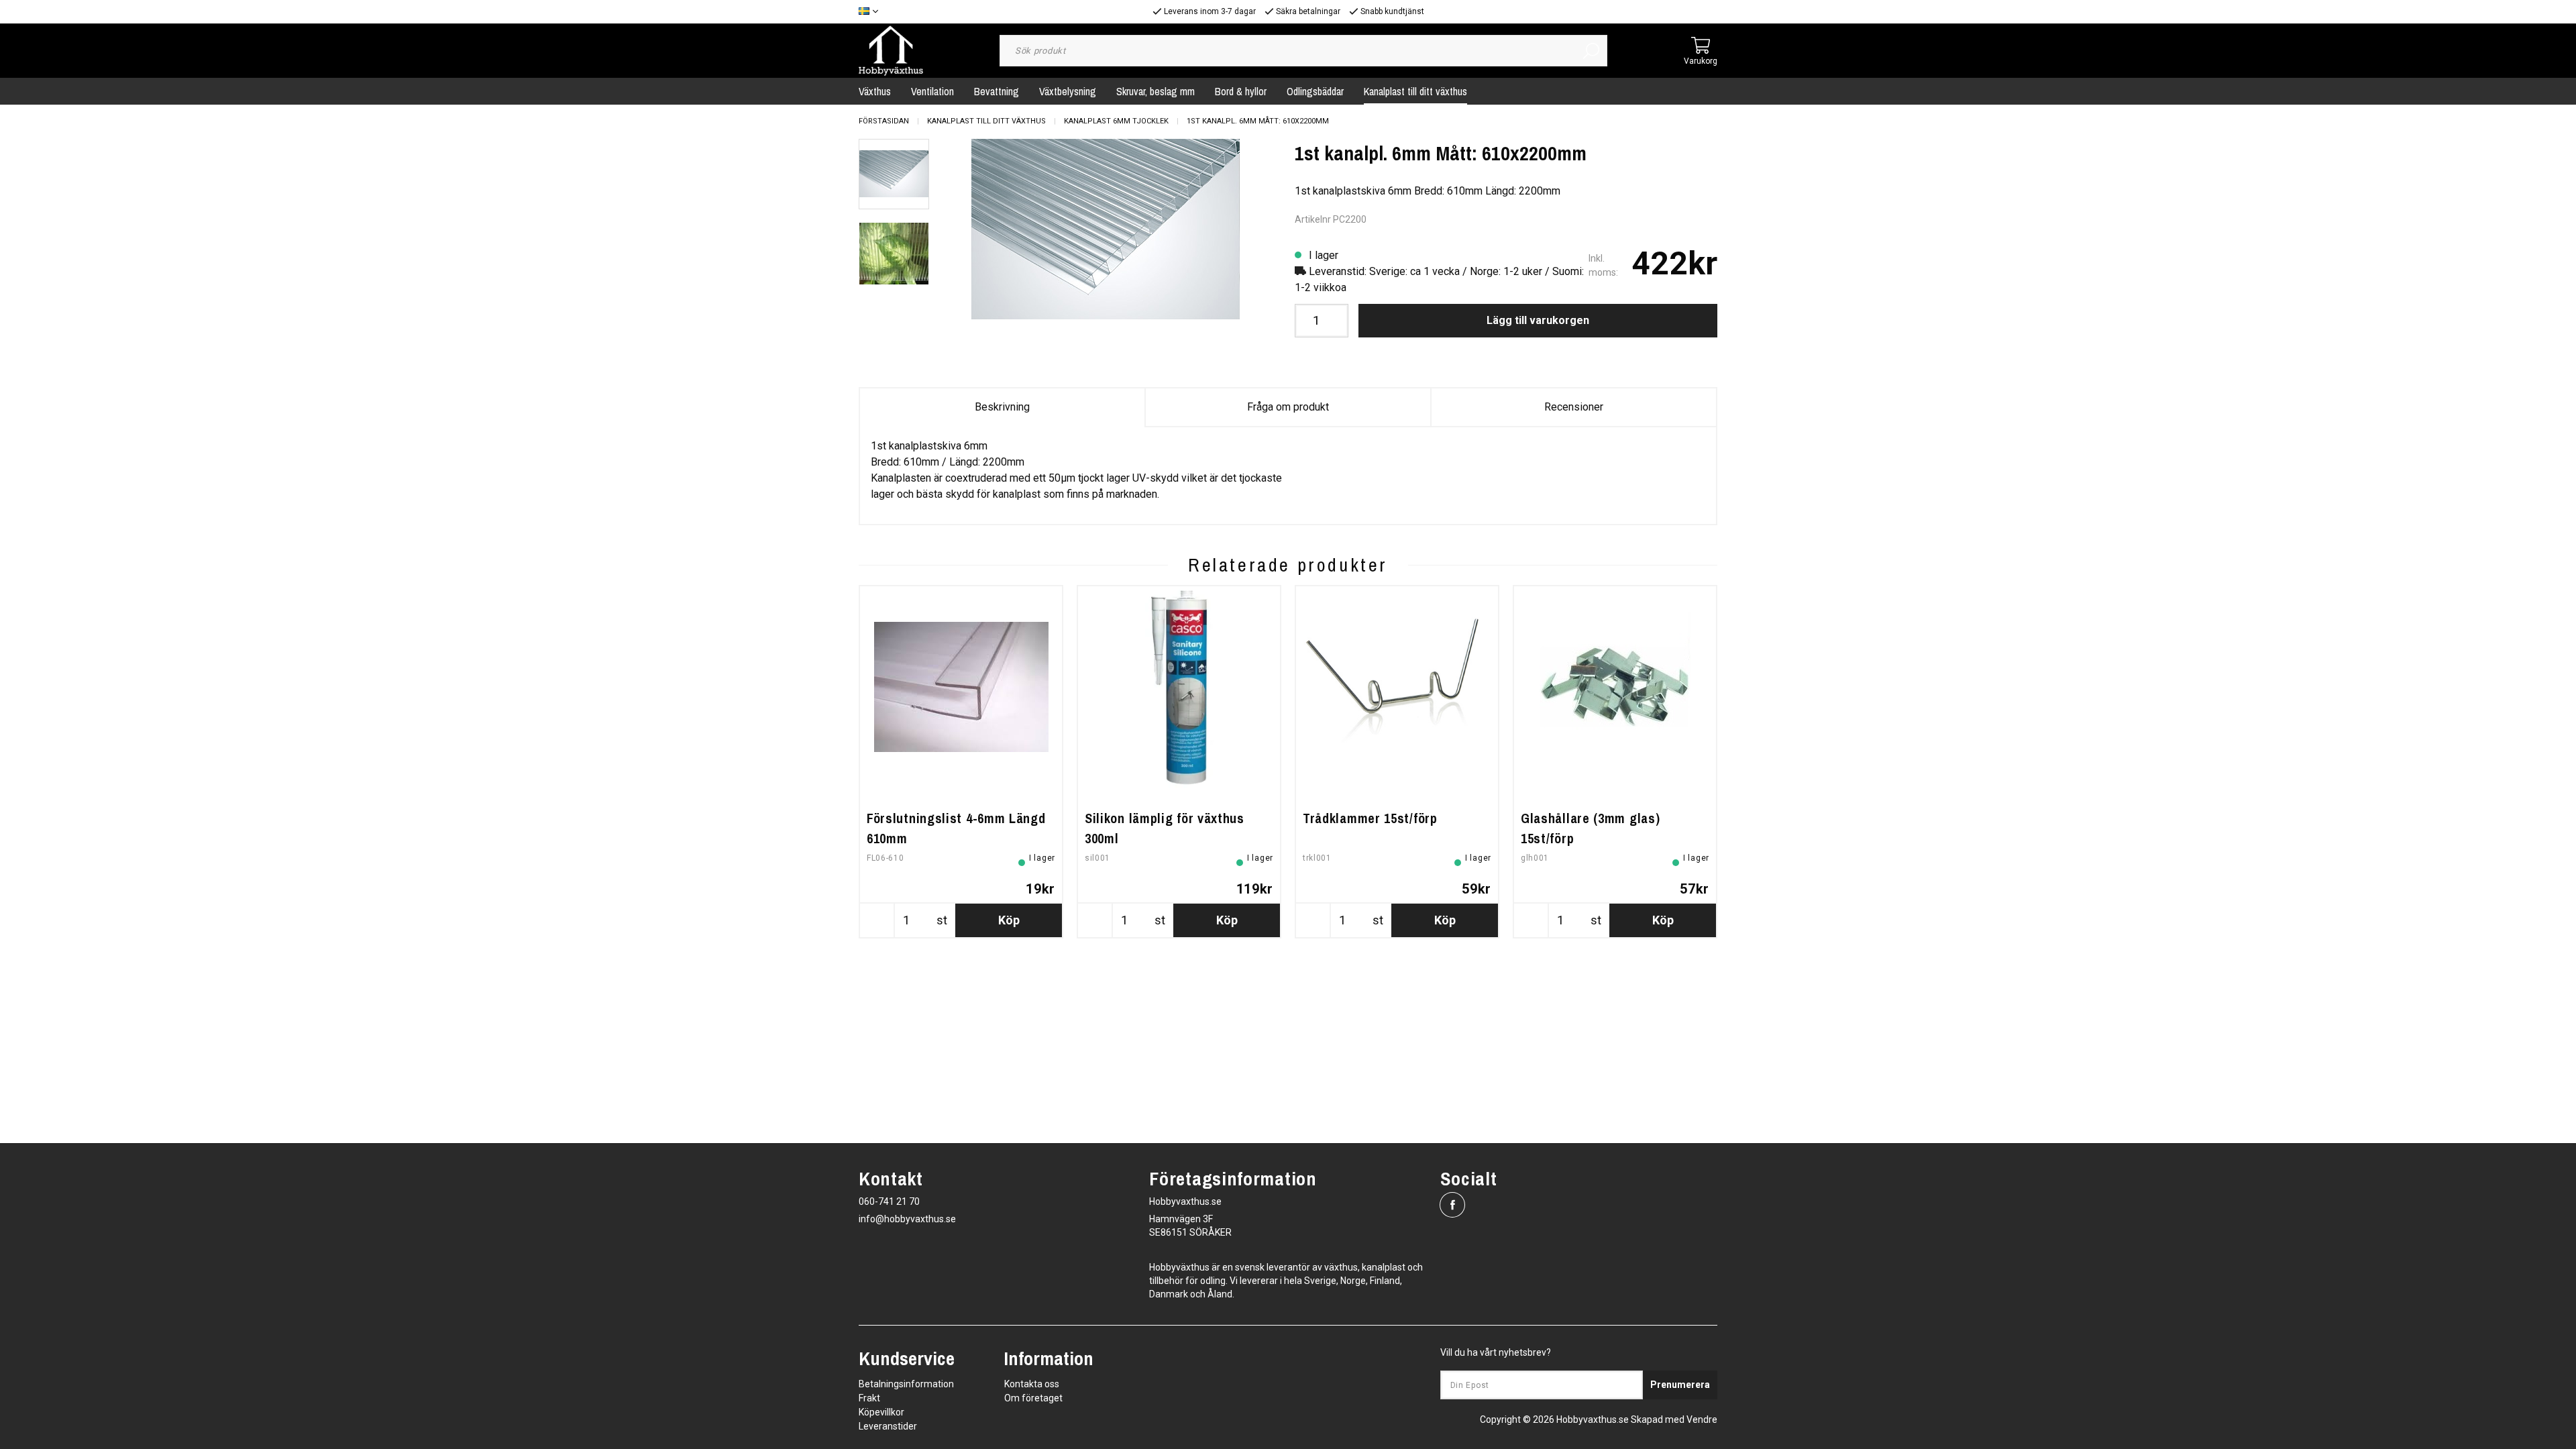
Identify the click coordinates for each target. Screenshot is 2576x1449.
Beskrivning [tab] (1002, 407)
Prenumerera (1680, 1385)
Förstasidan (884, 121)
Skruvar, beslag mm (1156, 91)
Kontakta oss (1032, 1384)
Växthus (875, 91)
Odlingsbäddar (1315, 91)
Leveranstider (888, 1426)
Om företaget (1033, 1398)
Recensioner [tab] (1574, 407)
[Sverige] (872, 12)
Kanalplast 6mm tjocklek (1116, 121)
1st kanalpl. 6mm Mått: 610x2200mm (1258, 121)
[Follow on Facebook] (1452, 1205)
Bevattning (997, 91)
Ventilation (932, 91)
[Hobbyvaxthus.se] (891, 50)
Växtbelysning (1068, 91)
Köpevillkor (881, 1412)
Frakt (869, 1398)
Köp (1009, 920)
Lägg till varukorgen (1538, 320)
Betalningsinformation (906, 1384)
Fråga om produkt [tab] (1288, 407)
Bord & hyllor (1241, 91)
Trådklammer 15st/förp (1370, 818)
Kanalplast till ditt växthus (1415, 91)
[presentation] (894, 174)
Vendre (1702, 1419)
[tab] (894, 174)
